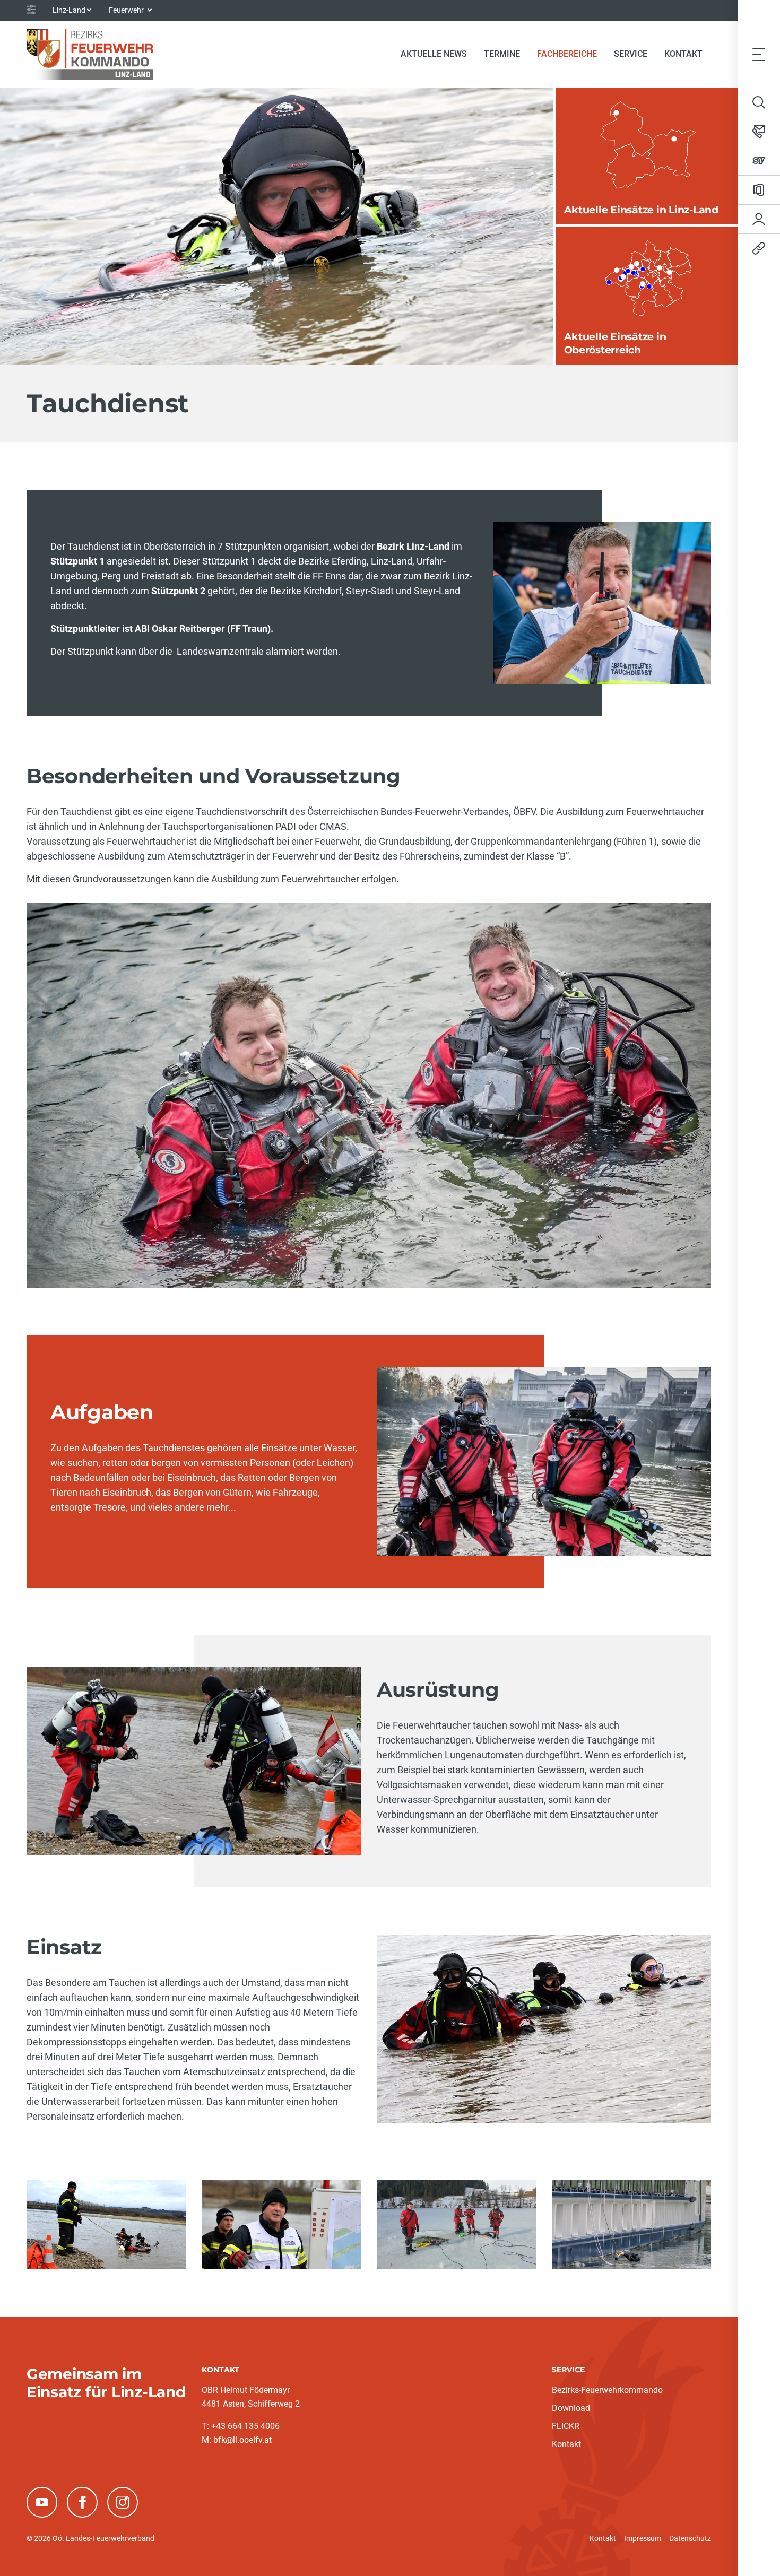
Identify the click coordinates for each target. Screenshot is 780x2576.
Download (571, 2408)
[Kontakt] (759, 132)
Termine (502, 54)
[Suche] (759, 102)
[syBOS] (759, 161)
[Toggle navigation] (759, 54)
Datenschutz (690, 2538)
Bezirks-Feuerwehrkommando (607, 2390)
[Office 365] (759, 190)
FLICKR (566, 2426)
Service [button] (631, 54)
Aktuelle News (434, 54)
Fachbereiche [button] (567, 54)
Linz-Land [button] (69, 10)
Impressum (643, 2538)
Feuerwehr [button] (127, 10)
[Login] (759, 219)
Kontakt (683, 54)
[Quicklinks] (759, 248)
